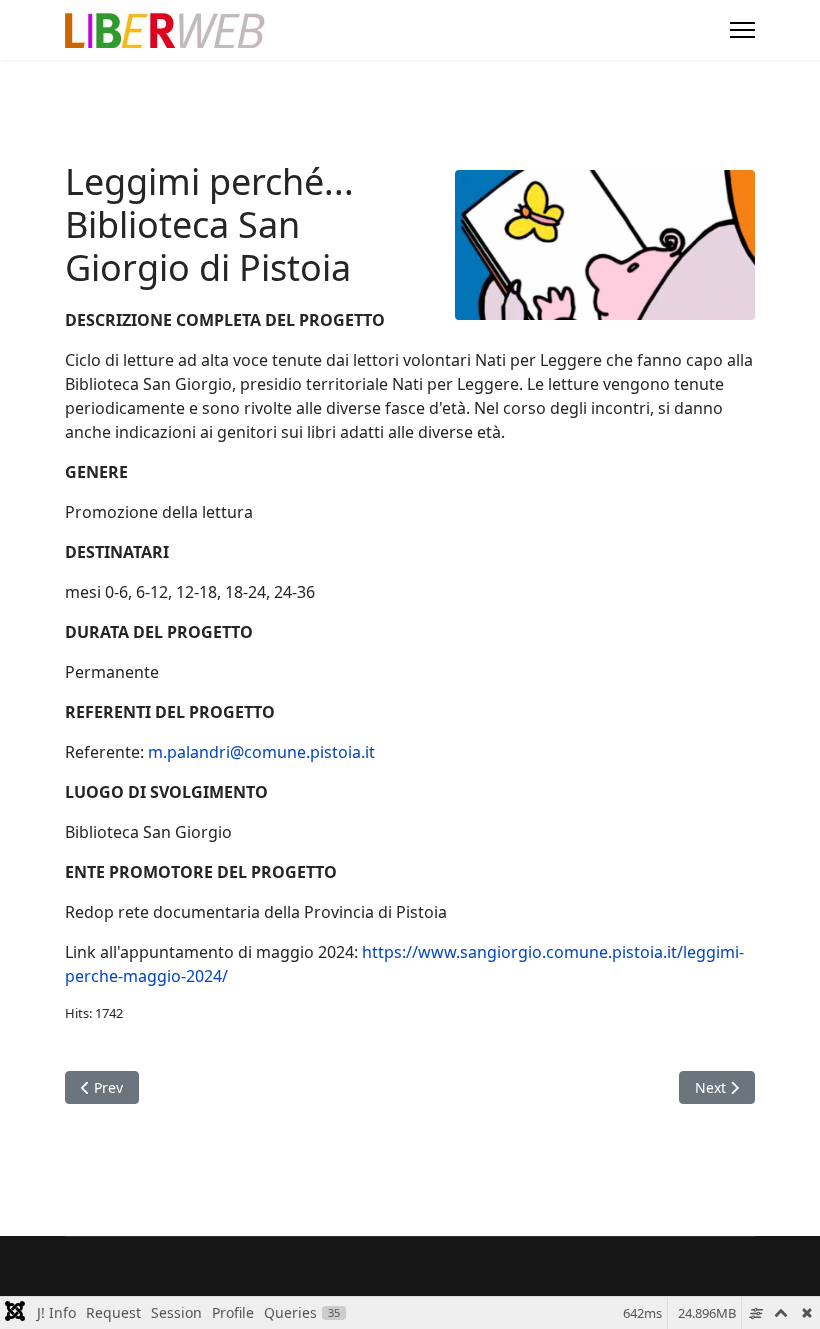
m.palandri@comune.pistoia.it (261, 752)
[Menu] (742, 30)
